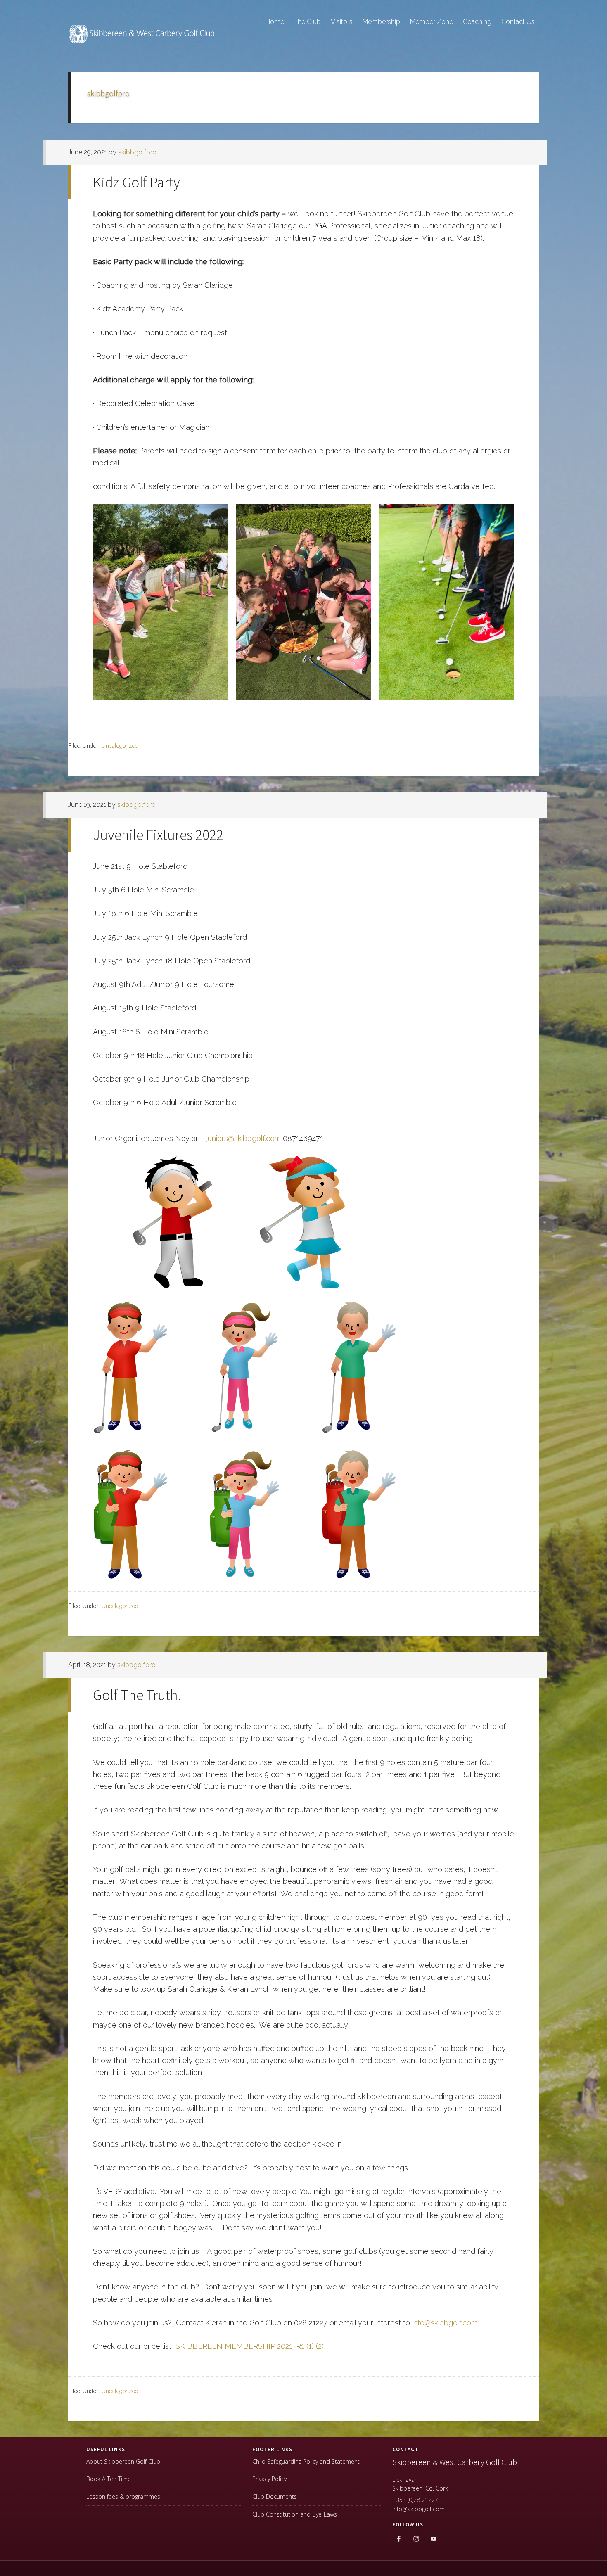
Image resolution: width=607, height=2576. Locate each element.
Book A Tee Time (109, 2479)
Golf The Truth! (137, 1695)
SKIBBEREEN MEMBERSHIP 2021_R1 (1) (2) (250, 2346)
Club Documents (275, 2497)
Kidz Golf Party (136, 182)
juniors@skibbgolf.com (244, 1138)
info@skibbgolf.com (445, 2323)
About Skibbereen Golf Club (123, 2461)
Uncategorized (120, 746)
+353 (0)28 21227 (415, 2500)
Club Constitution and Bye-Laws (295, 2514)
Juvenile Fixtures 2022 (158, 835)
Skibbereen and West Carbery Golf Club (142, 38)
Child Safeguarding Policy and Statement (306, 2461)
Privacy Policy (269, 2479)
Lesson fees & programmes (123, 2497)
